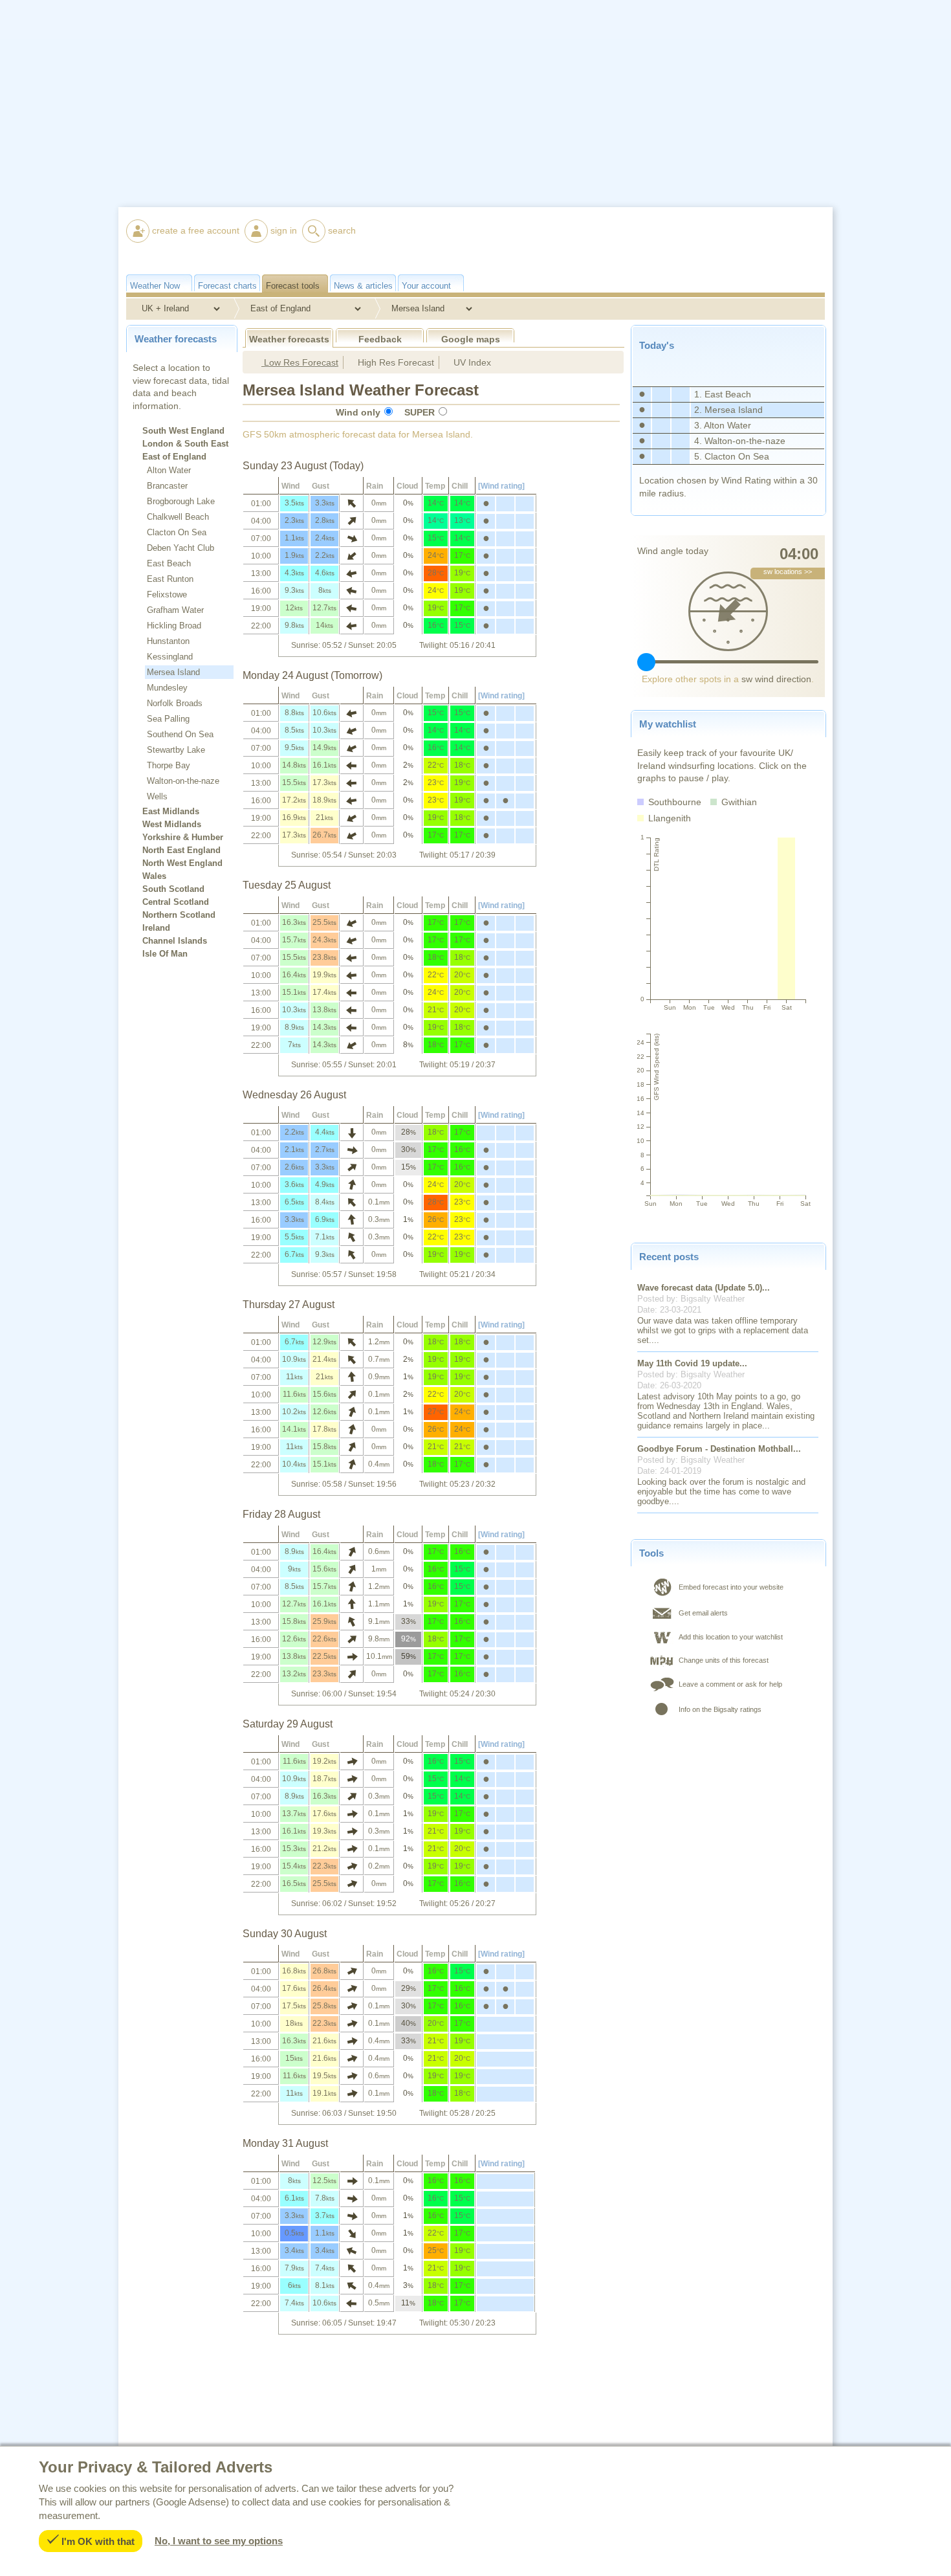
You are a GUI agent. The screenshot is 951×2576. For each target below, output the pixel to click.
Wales (154, 876)
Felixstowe (167, 594)
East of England (174, 457)
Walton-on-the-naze (183, 781)
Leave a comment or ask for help (730, 1684)
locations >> (788, 572)
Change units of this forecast (724, 1660)
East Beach (169, 563)
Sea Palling (168, 719)
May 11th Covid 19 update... (692, 1363)
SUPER (420, 412)
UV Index (471, 362)
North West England (182, 863)
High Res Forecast (395, 362)
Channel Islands (175, 941)
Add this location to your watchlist (731, 1637)
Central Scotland (176, 902)
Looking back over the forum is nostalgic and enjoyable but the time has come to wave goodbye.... (721, 1492)
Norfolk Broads (175, 703)
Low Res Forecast (300, 362)
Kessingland (170, 657)
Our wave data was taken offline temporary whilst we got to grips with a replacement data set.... (723, 1330)
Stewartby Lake (176, 750)
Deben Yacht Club (180, 548)
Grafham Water (175, 610)
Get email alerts (703, 1613)
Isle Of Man (165, 954)
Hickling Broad (174, 626)
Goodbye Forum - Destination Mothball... (719, 1449)
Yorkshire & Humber (183, 838)
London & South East (185, 444)
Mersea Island (173, 672)
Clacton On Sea (177, 532)
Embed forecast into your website (731, 1587)
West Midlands (172, 825)
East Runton (170, 579)
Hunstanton (168, 641)
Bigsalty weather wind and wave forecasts (679, 287)
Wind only (358, 412)
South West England (183, 431)
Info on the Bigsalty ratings (720, 1709)
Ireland (156, 928)
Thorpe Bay (169, 765)
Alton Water (169, 470)
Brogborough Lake (181, 501)
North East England (181, 850)
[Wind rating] (501, 486)
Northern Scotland (179, 915)
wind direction (776, 679)
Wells (157, 796)
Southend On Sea (180, 734)
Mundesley (167, 688)
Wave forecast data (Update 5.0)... (704, 1288)
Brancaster (167, 486)
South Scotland (173, 889)
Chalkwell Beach (178, 517)
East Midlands (171, 812)
